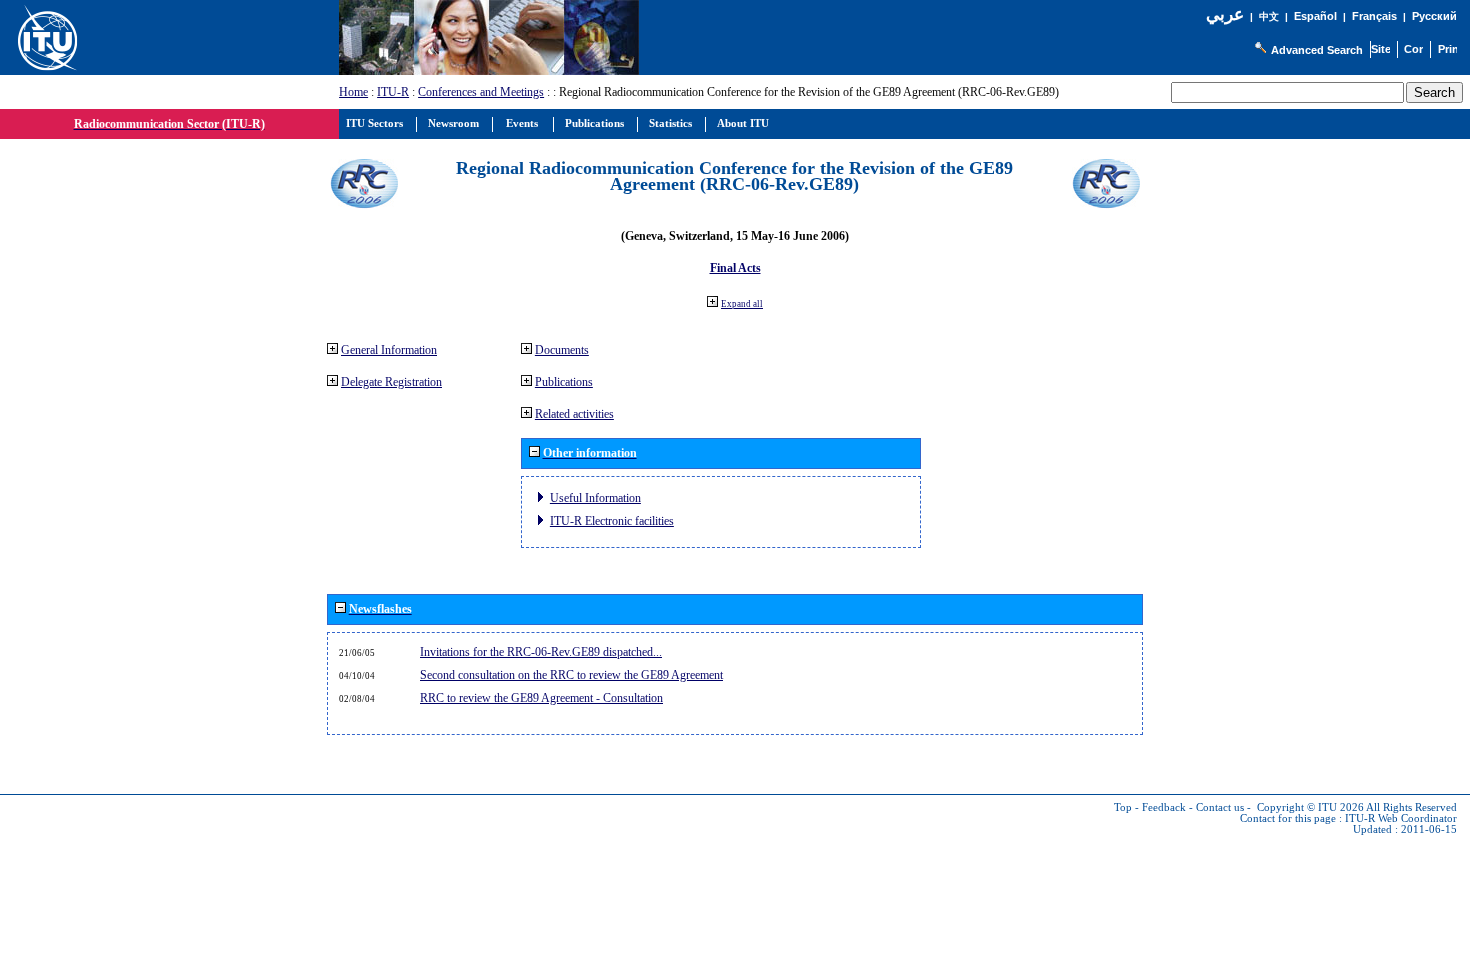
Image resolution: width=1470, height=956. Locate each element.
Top (1123, 807)
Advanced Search (1317, 50)
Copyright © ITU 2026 (1310, 807)
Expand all (742, 304)
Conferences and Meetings (481, 92)
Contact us (1220, 807)
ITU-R (393, 92)
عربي (1225, 14)
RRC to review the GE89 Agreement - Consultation (541, 698)
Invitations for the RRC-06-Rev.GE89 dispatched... (541, 652)
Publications (564, 382)
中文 (1269, 16)
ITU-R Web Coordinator (1401, 818)
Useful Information (595, 498)
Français (1374, 16)
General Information (389, 350)
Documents (562, 350)
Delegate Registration (391, 382)
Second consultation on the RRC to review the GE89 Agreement (571, 675)
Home (353, 92)
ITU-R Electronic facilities (612, 521)
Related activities (574, 414)
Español (1315, 16)
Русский (1434, 16)
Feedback (1164, 807)
